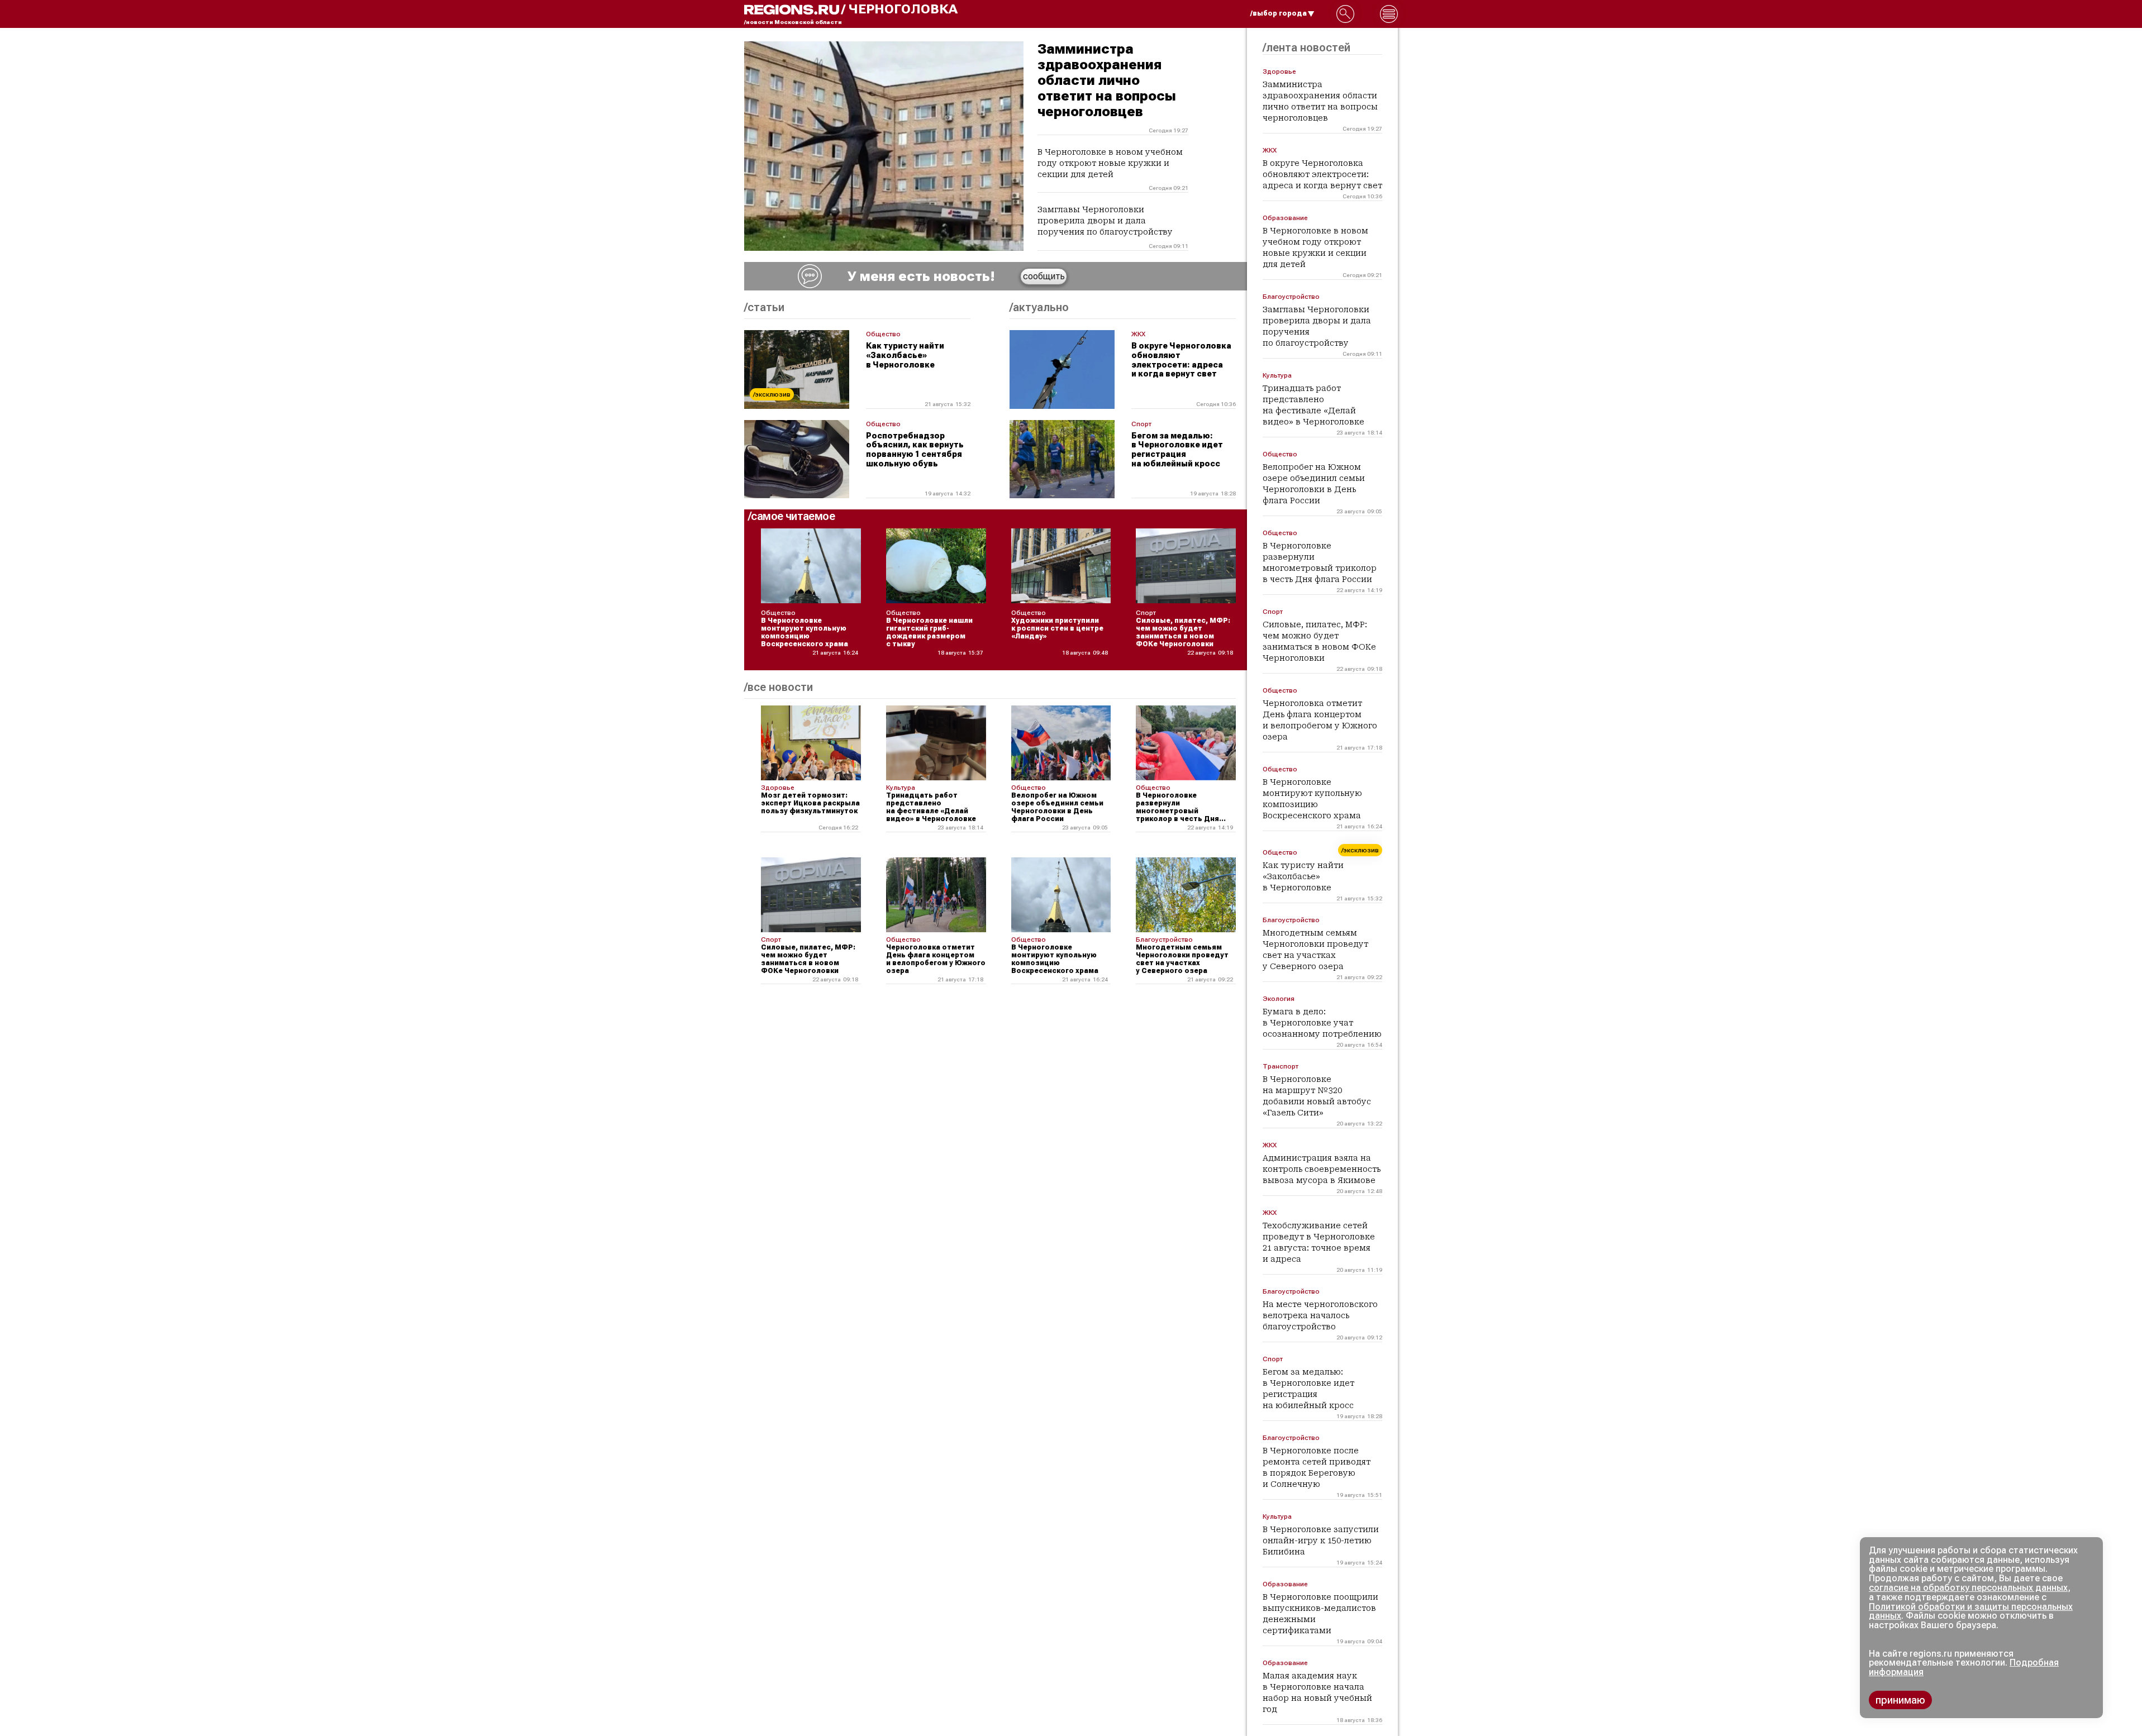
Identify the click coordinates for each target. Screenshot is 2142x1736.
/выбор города (1279, 13)
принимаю (1900, 1700)
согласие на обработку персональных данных (1968, 1588)
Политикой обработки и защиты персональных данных (1971, 1611)
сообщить (1044, 276)
